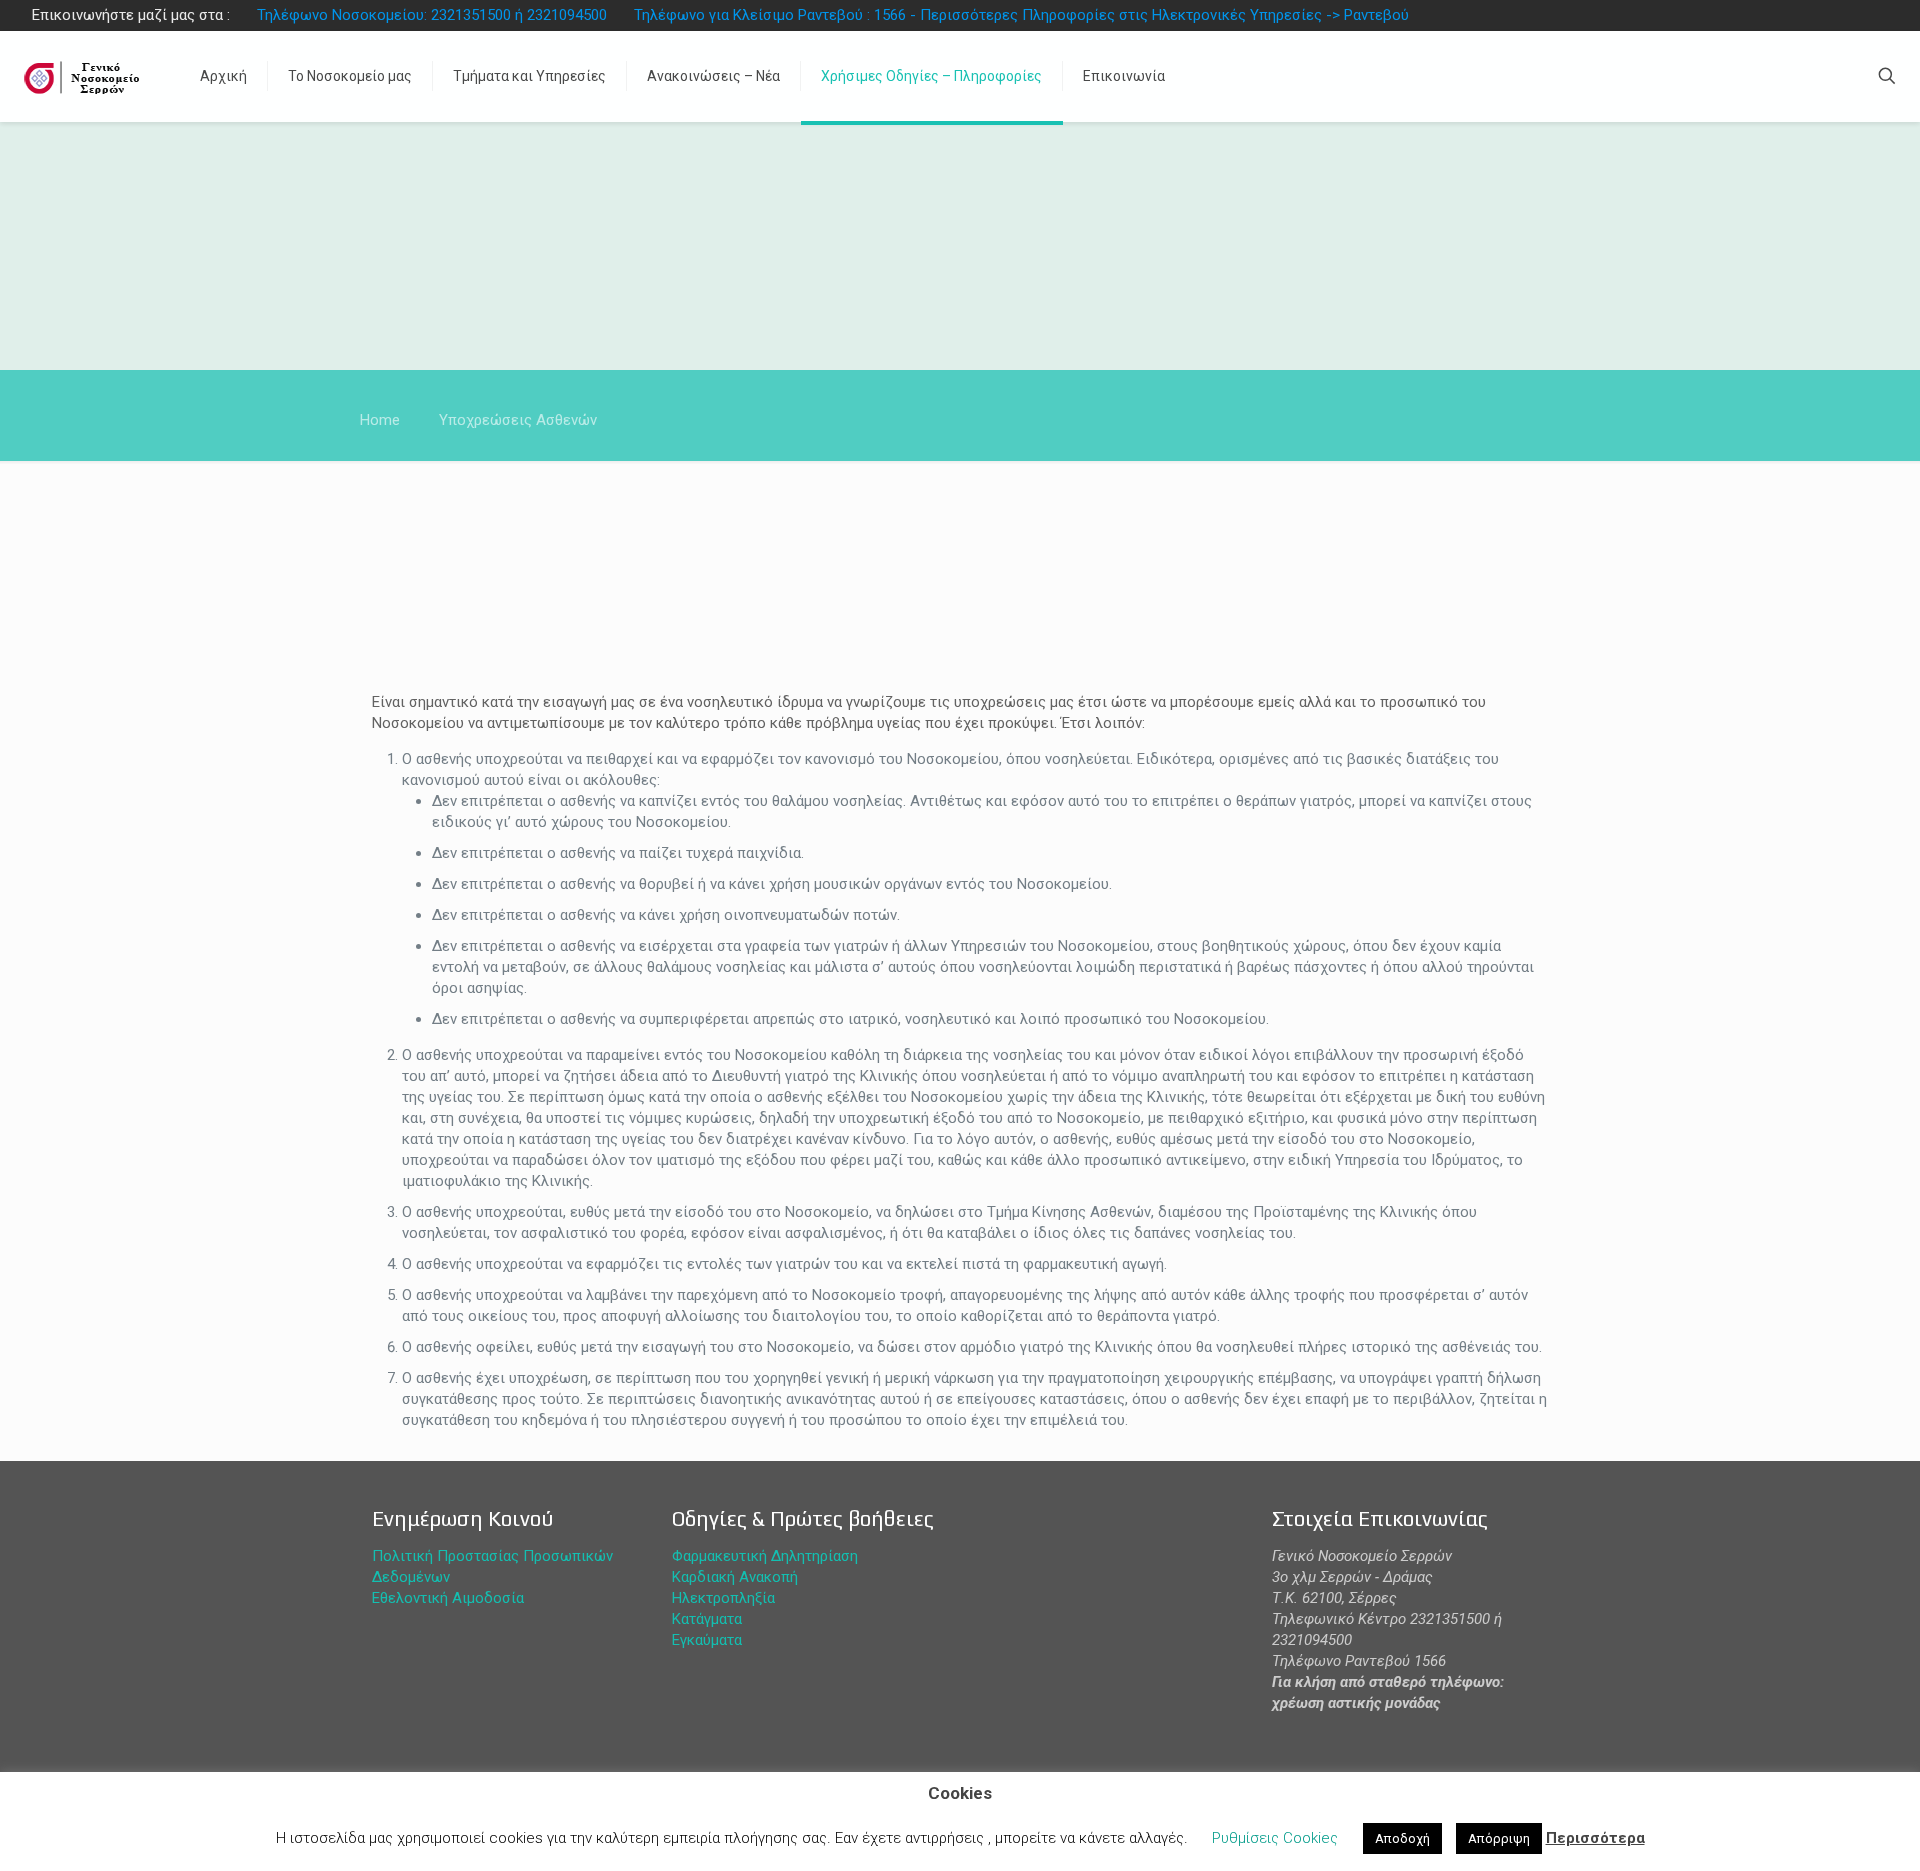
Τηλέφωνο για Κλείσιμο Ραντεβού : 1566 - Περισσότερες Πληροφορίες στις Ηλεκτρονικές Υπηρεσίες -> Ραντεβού (1021, 15)
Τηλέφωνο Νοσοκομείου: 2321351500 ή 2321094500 (432, 15)
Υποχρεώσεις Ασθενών (518, 420)
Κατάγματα (707, 1619)
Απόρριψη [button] (1499, 1838)
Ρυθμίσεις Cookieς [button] (1275, 1838)
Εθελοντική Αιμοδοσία (448, 1598)
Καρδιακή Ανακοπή (735, 1577)
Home (380, 420)
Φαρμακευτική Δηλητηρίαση (765, 1556)
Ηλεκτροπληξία (723, 1598)
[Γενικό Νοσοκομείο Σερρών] (85, 76)
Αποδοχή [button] (1402, 1838)
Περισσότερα (1595, 1838)
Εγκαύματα (707, 1640)
